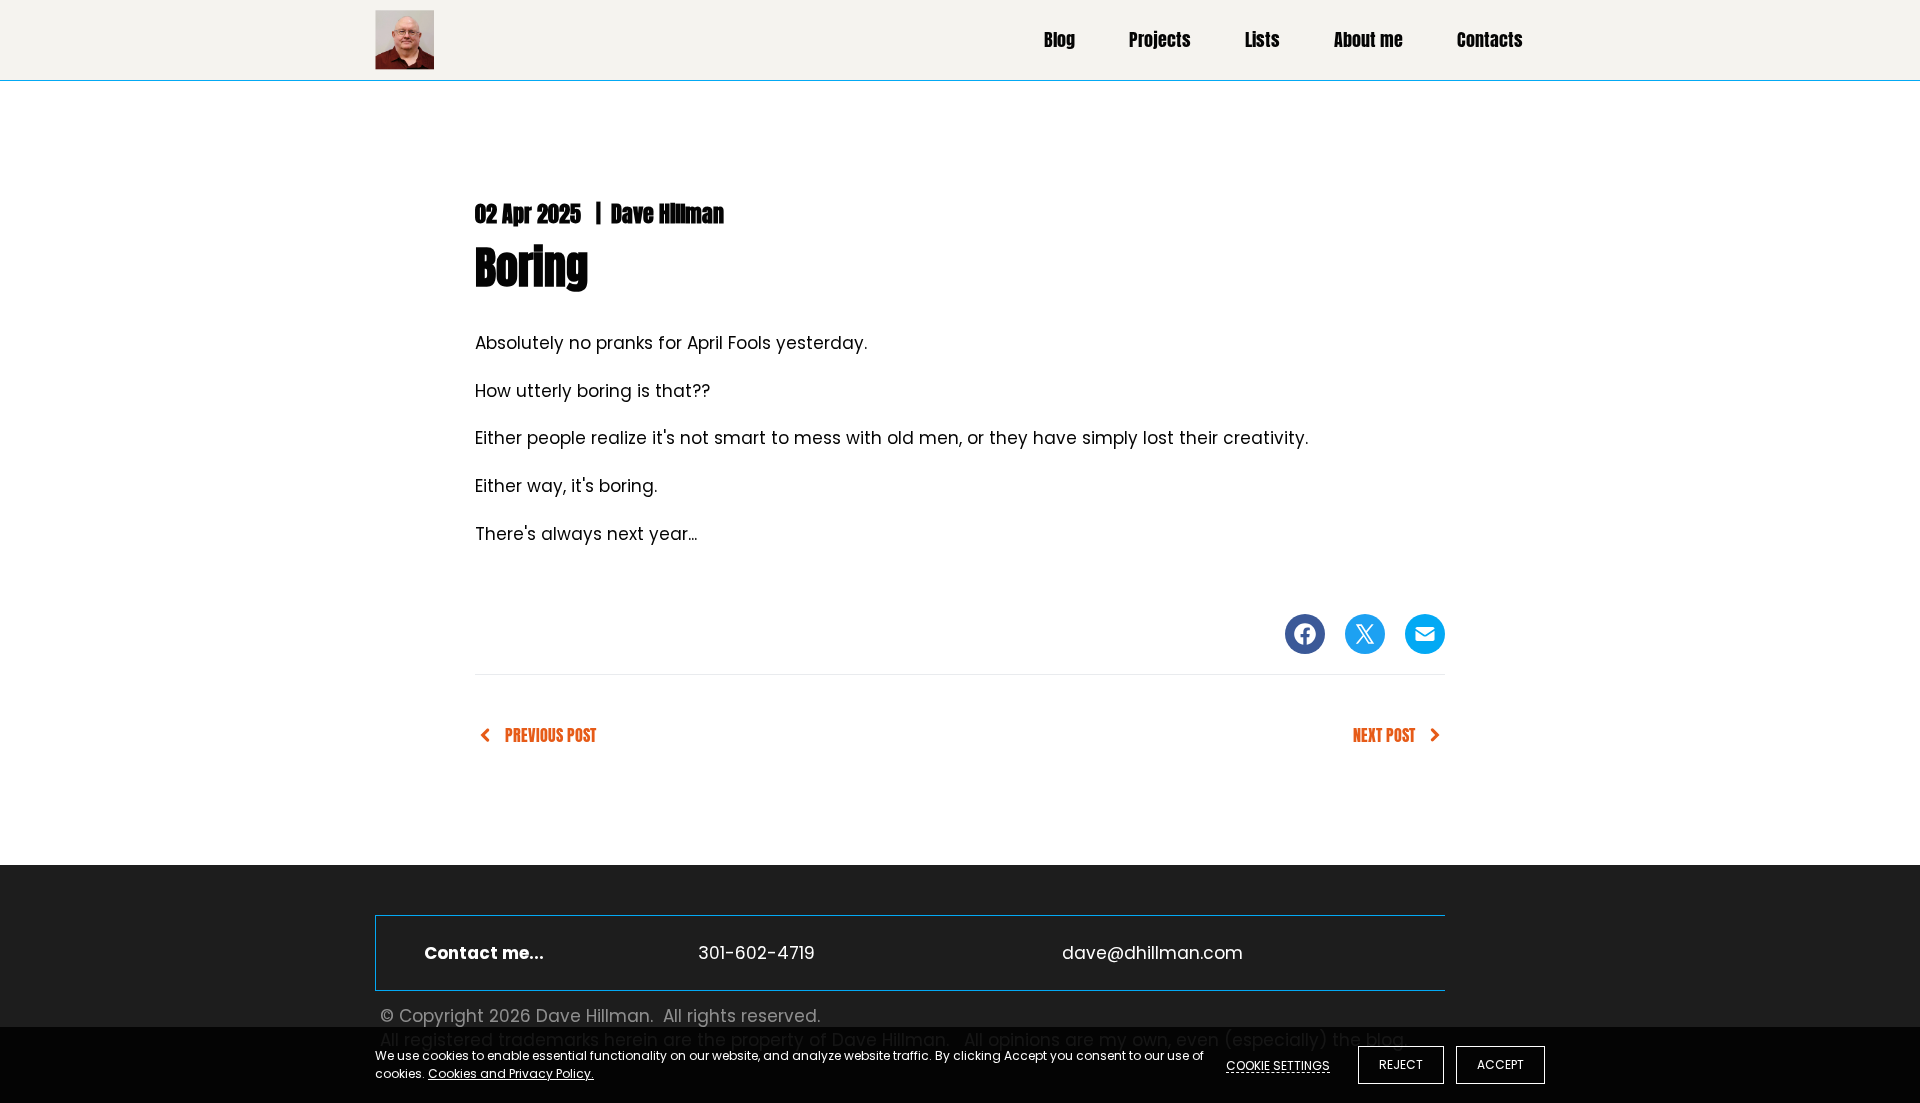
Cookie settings (1278, 1065)
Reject (1401, 1064)
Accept (1500, 1064)
